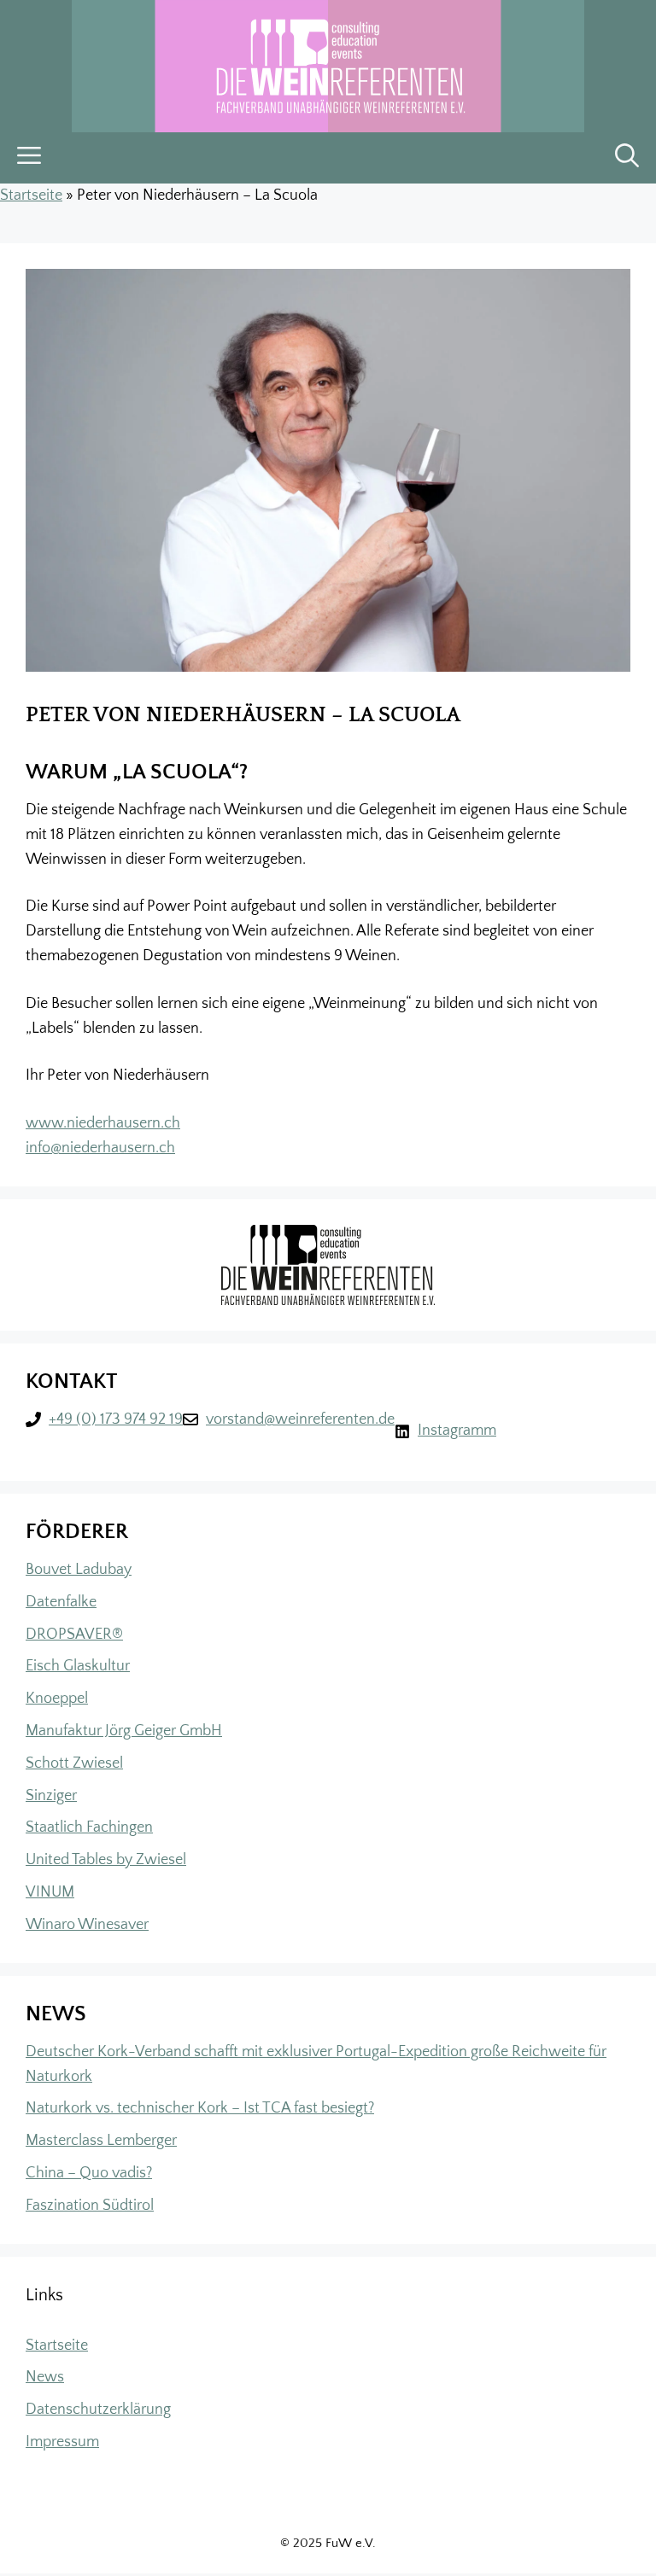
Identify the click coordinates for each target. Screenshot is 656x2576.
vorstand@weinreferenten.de (300, 1419)
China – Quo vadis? (89, 2173)
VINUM (50, 1892)
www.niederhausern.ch (103, 1123)
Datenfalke (61, 1602)
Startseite (31, 195)
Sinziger (51, 1796)
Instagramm (457, 1431)
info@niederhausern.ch (100, 1148)
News (45, 2377)
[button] (627, 158)
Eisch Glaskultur (78, 1666)
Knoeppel (57, 1699)
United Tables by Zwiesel (106, 1860)
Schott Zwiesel (74, 1763)
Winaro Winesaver (87, 1925)
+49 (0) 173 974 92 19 (116, 1419)
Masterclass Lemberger (101, 2141)
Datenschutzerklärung (98, 2410)
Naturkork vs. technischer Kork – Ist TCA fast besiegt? (200, 2108)
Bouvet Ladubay (79, 1570)
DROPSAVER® (74, 1635)
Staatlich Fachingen (89, 1827)
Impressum (62, 2442)
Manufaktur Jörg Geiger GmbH (124, 1731)
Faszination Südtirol (90, 2206)
